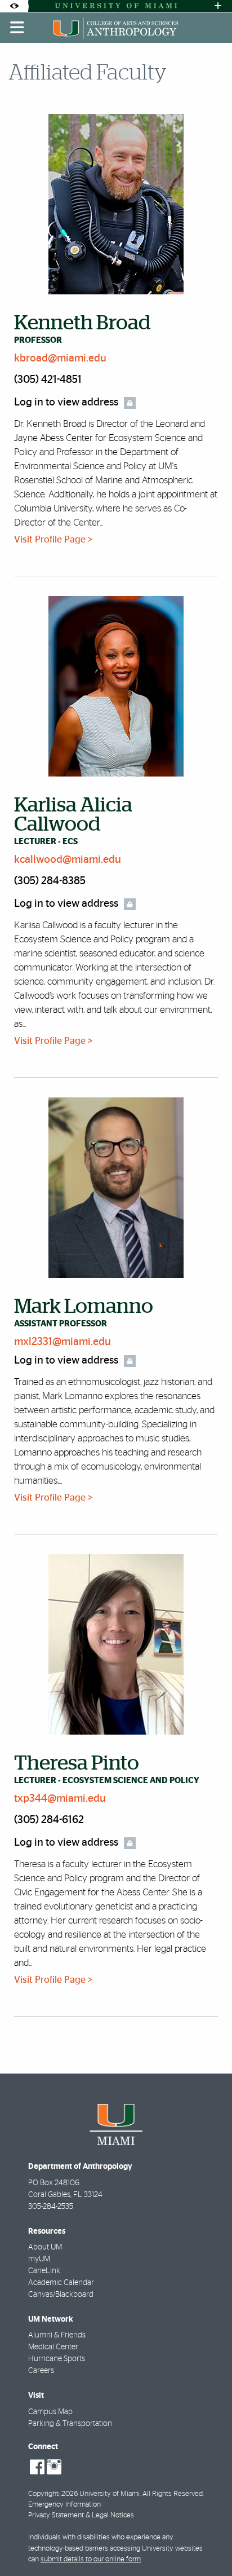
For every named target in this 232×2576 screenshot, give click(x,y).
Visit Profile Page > (53, 539)
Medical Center (53, 2347)
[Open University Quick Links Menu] (218, 6)
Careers (41, 2371)
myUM (39, 2259)
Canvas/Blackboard (61, 2295)
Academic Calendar (61, 2283)
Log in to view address (66, 402)
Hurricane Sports (57, 2359)
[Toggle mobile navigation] (17, 28)
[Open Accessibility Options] (14, 6)
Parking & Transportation (70, 2424)
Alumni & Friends (57, 2335)
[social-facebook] (37, 2467)
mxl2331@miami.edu (63, 1342)
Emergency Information (64, 2505)
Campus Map (50, 2412)
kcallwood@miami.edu (68, 860)
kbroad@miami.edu (60, 358)
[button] (207, 2544)
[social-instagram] (54, 2467)
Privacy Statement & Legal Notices (81, 2515)
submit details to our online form (91, 2559)
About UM (45, 2247)
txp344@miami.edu (60, 1799)
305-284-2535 (51, 2207)
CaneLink (44, 2271)
